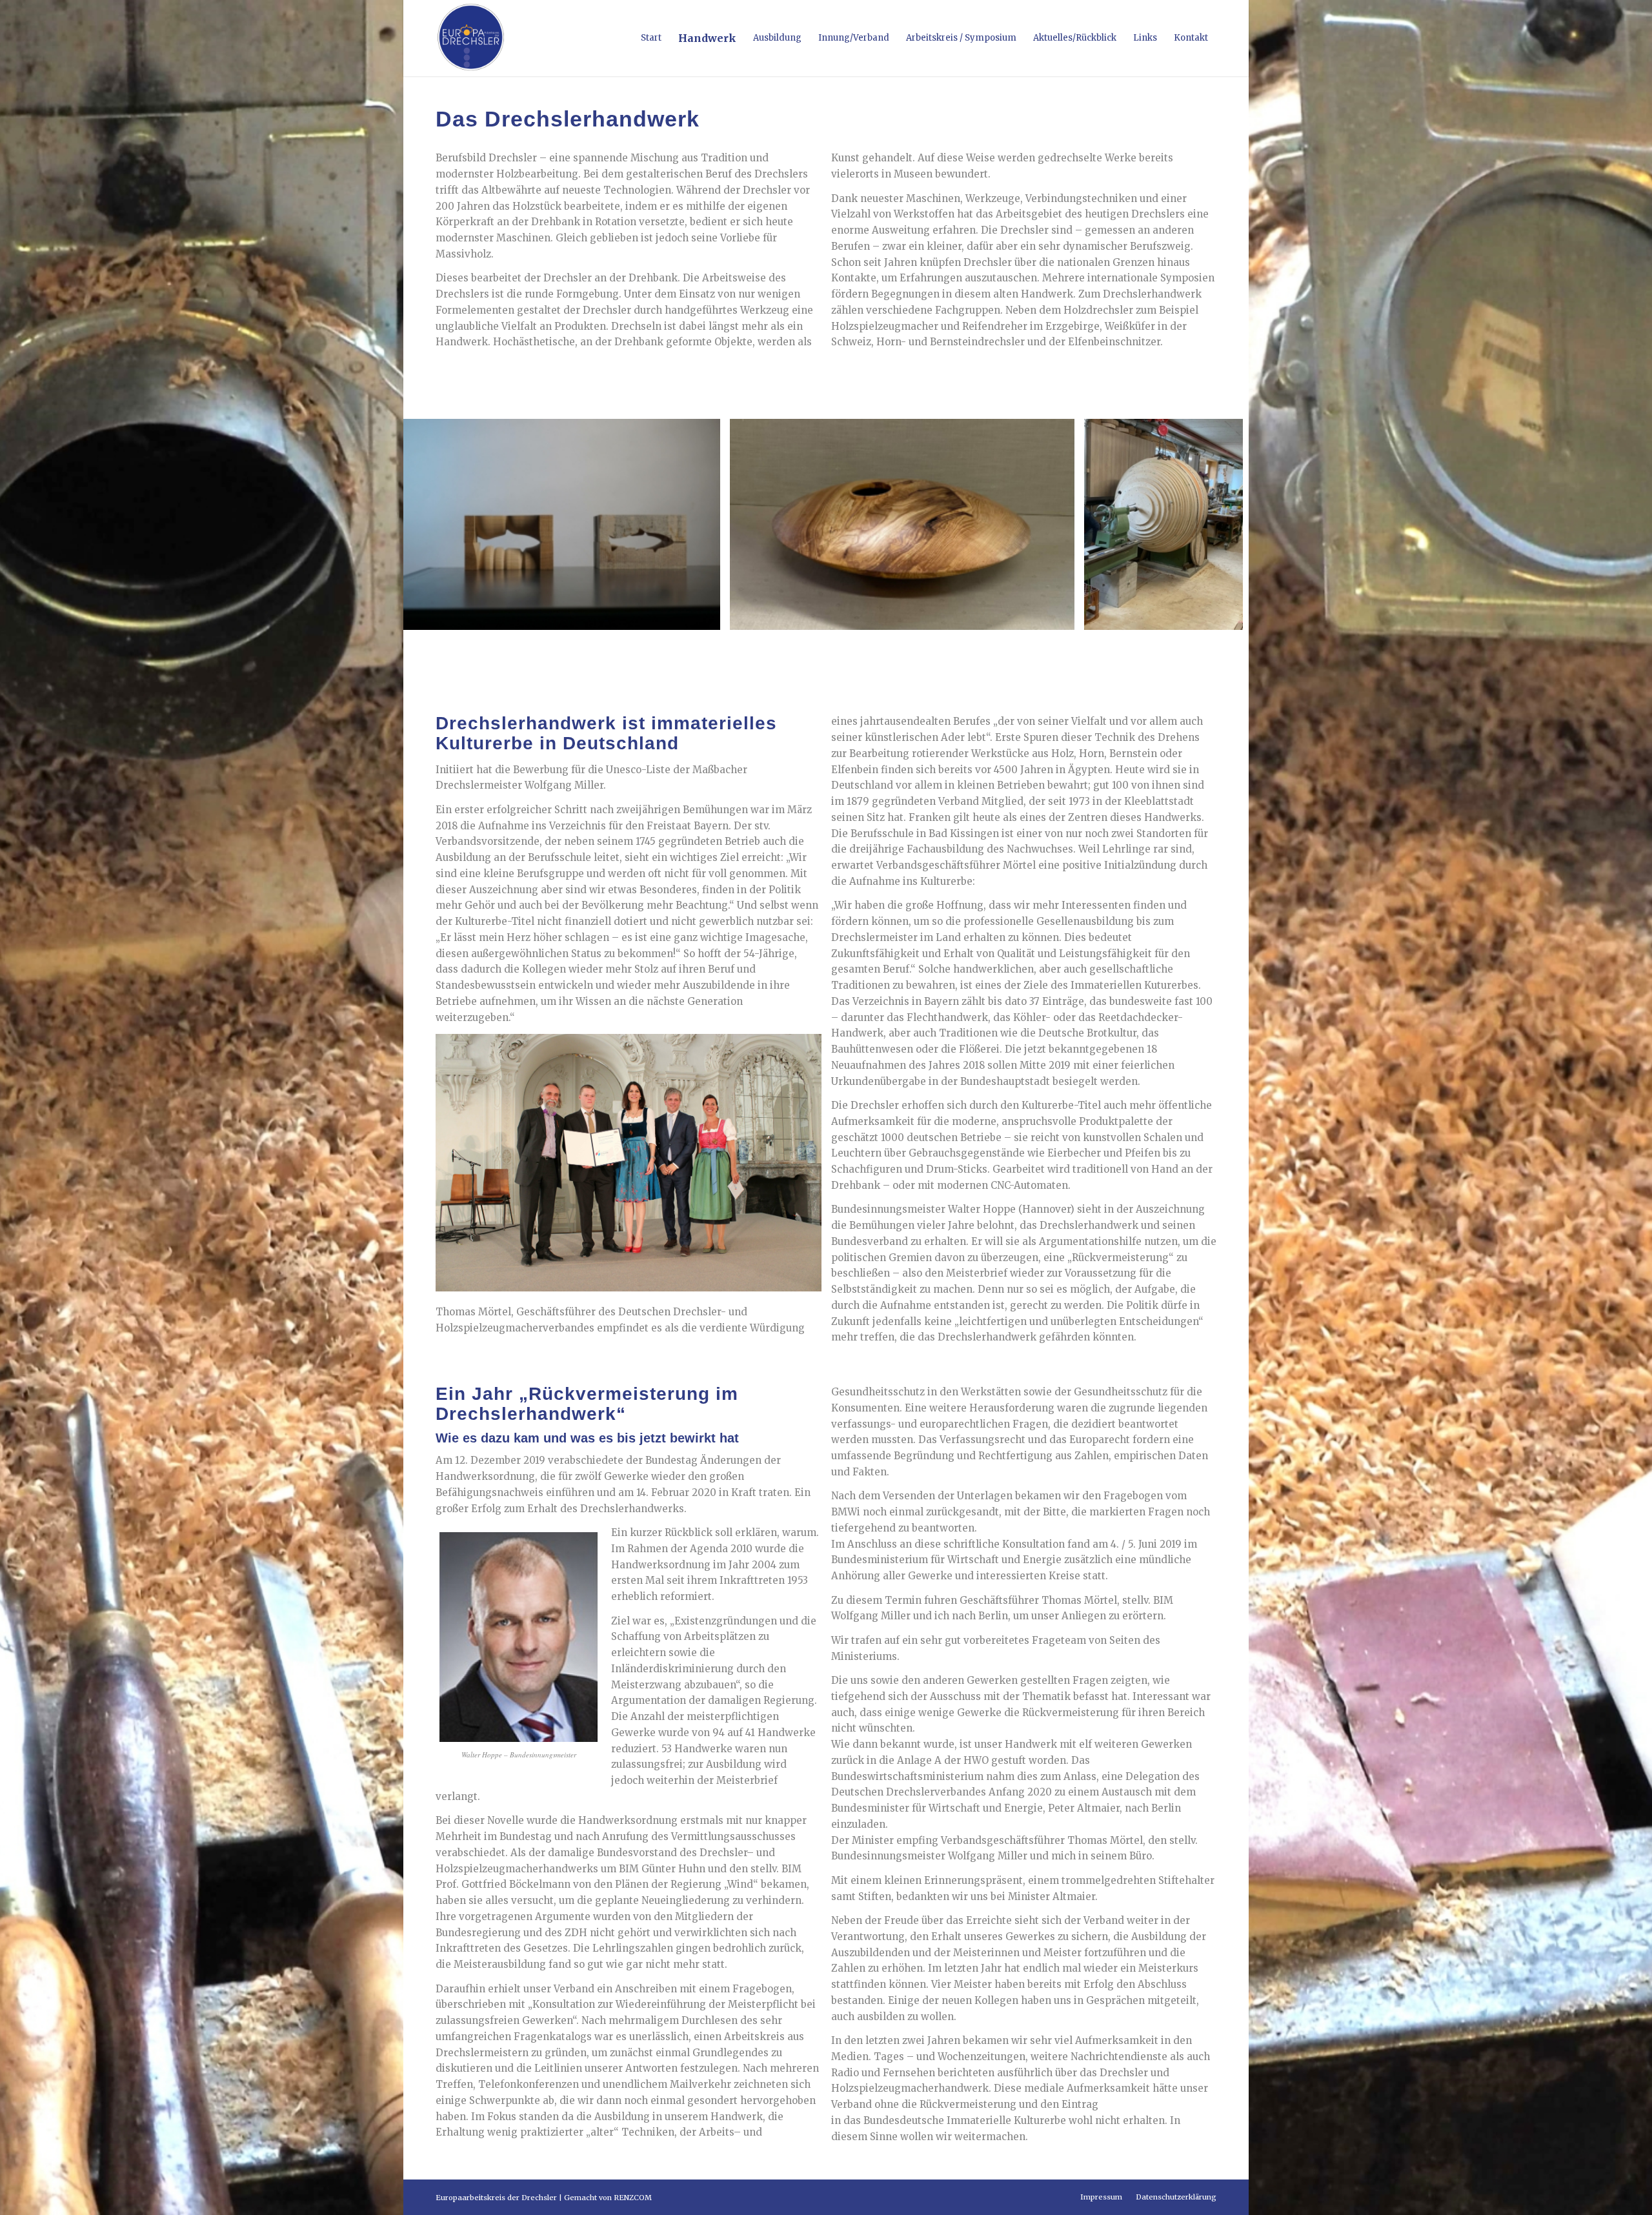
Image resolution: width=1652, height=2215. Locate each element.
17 (903, 647)
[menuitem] (651, 38)
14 (872, 647)
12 (852, 647)
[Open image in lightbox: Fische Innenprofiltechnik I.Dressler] (706, 616)
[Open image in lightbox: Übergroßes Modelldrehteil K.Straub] (1229, 616)
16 (893, 647)
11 (841, 647)
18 (914, 647)
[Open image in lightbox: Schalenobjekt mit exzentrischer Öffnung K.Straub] (1060, 616)
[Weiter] (1220, 524)
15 (883, 647)
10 (831, 647)
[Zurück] (432, 524)
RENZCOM (633, 2198)
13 (862, 647)
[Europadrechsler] (471, 38)
